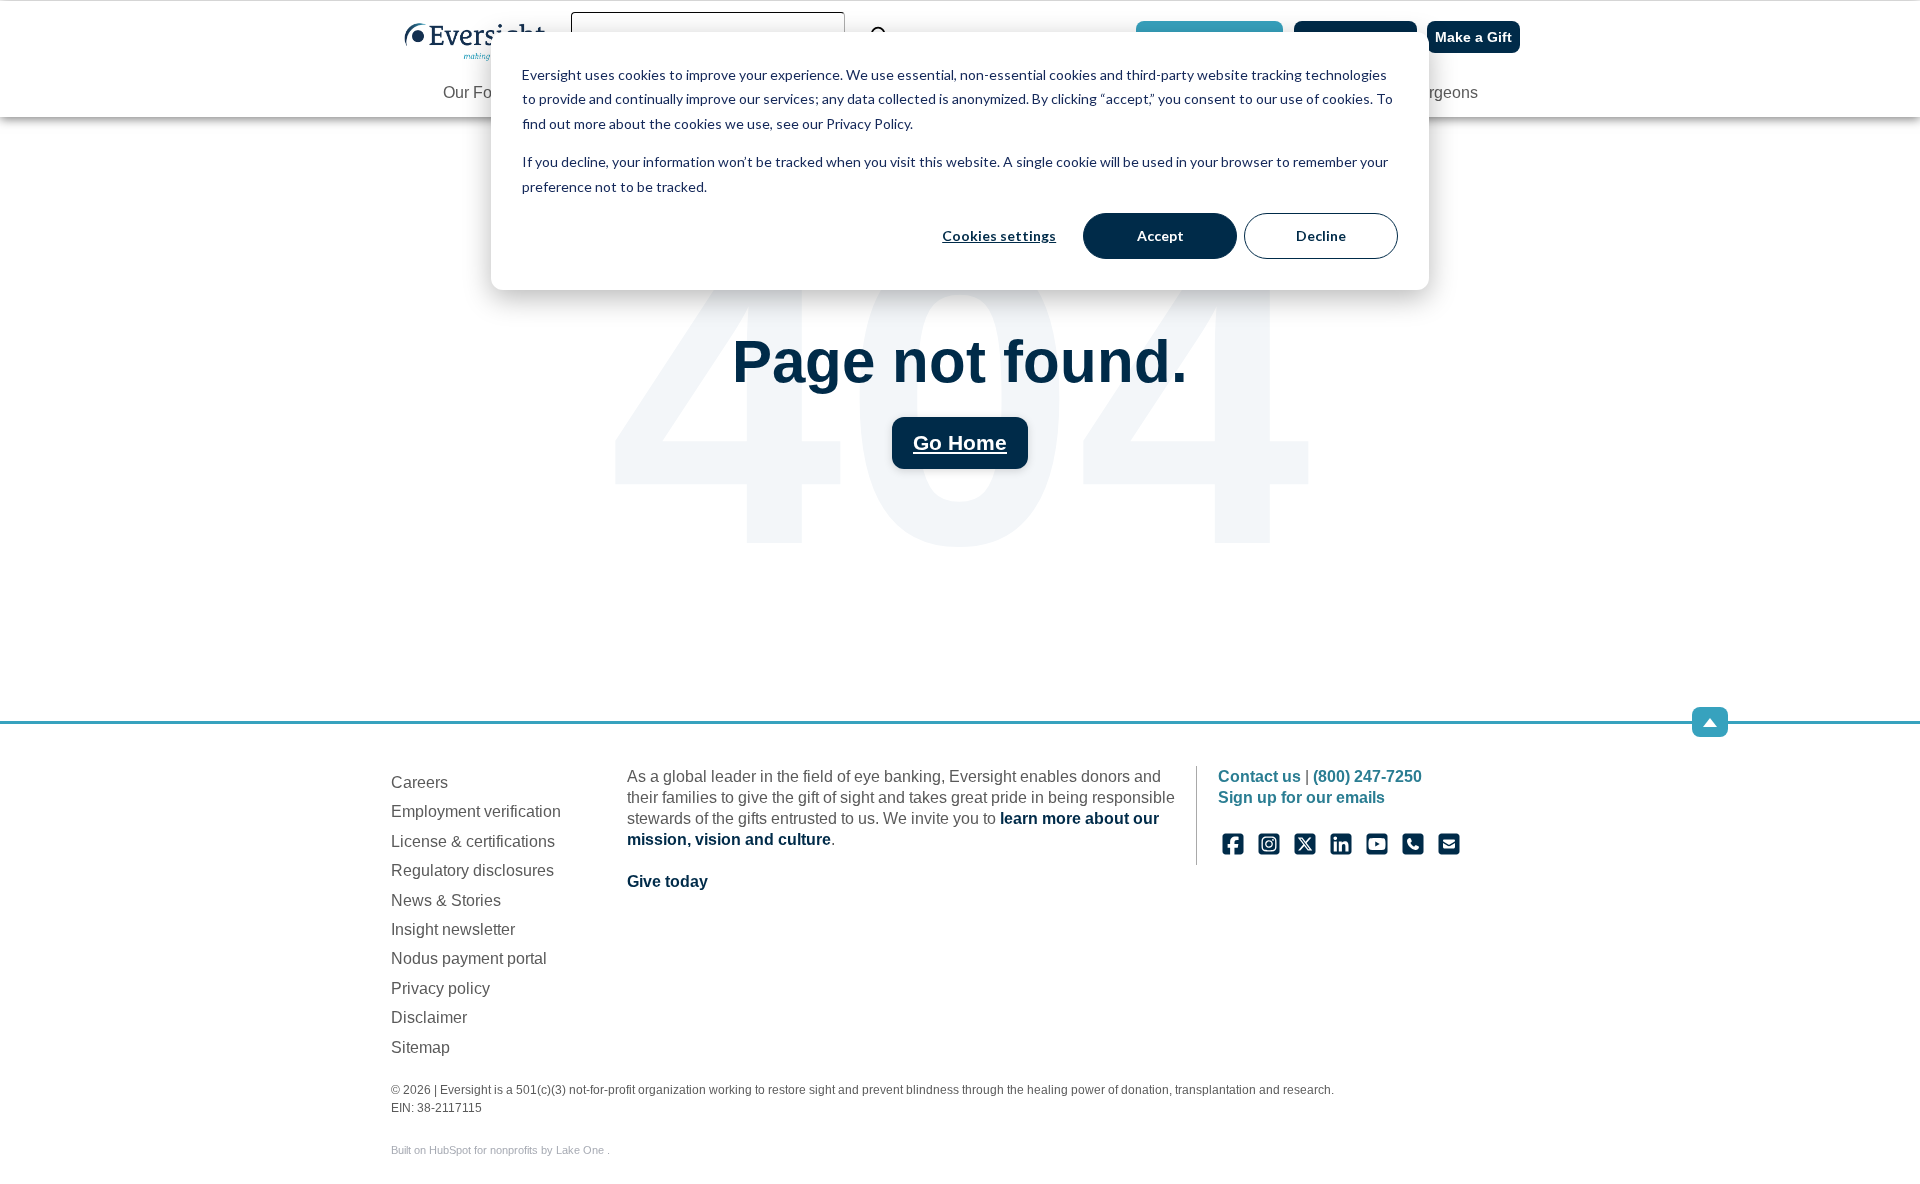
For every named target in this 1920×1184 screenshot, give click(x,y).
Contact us (1259, 776)
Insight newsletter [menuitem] (453, 929)
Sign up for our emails (1301, 797)
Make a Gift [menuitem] (1473, 37)
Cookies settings (999, 235)
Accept (1160, 235)
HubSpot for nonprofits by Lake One (518, 1150)
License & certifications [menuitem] (473, 841)
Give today (667, 881)
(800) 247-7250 (1367, 776)
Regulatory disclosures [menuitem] (472, 870)
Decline (1321, 235)
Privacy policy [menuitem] (440, 988)
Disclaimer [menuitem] (429, 1017)
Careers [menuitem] (419, 782)
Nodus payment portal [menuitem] (469, 958)
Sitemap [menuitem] (420, 1047)
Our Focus (480, 92)
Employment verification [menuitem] (476, 811)
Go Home (960, 442)
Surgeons (1443, 92)
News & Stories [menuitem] (446, 900)
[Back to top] (1710, 722)
